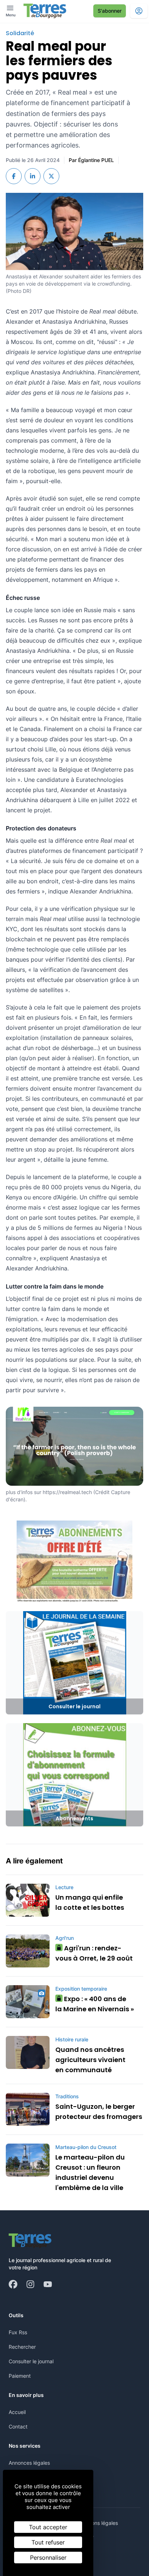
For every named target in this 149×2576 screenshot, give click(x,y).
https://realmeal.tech (67, 1492)
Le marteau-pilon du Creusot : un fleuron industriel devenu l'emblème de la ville (90, 2172)
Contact (18, 2426)
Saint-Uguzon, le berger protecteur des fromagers (99, 2112)
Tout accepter (48, 2527)
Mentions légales (98, 2523)
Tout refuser (48, 2542)
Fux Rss (18, 2332)
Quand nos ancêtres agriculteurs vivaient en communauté (90, 2060)
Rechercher (22, 2347)
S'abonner (110, 11)
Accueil (17, 2412)
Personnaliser (48, 2558)
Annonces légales (29, 2463)
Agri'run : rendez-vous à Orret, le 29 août (94, 1953)
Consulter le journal (31, 2361)
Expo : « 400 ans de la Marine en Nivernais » (95, 2004)
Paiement (20, 2376)
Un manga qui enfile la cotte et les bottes (90, 1902)
